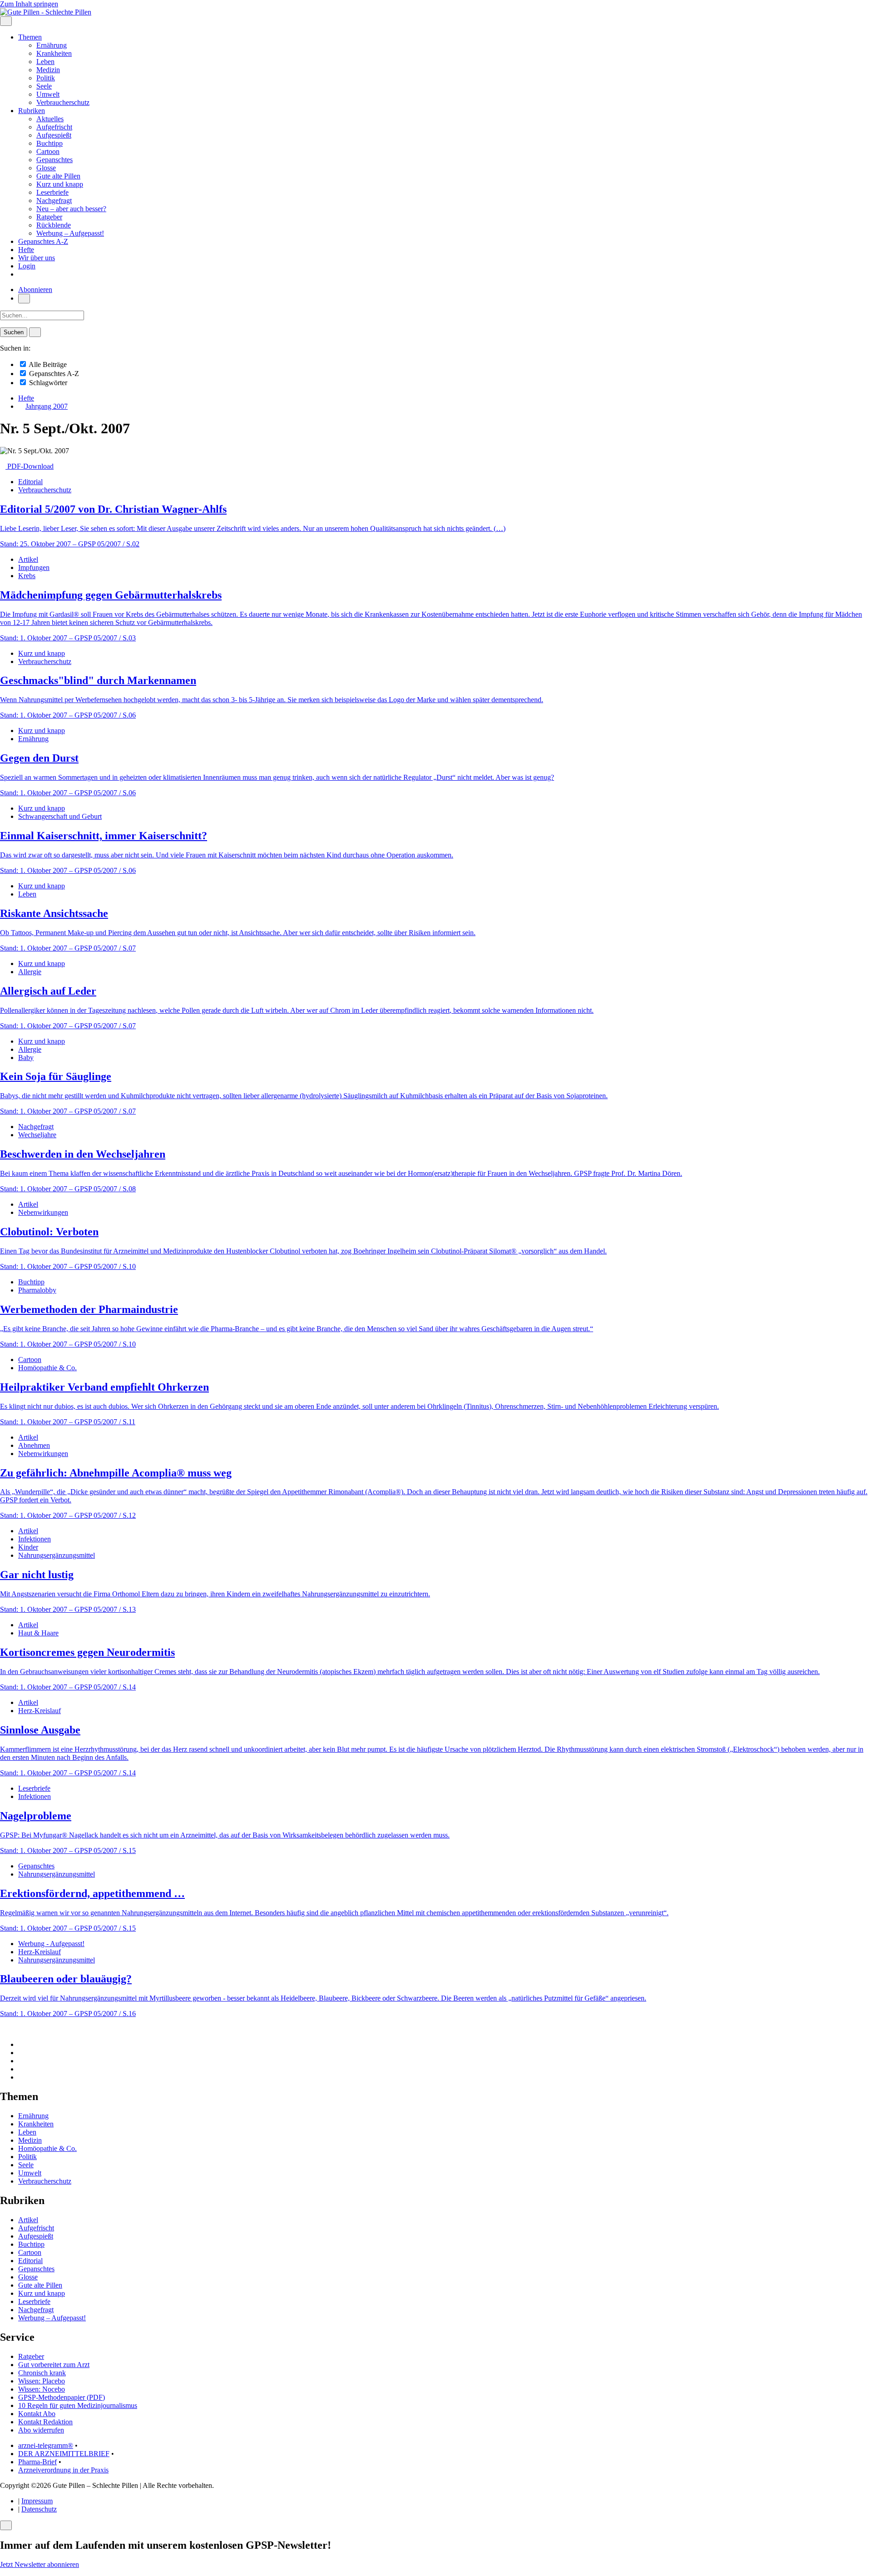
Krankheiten (54, 53)
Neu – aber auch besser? (71, 209)
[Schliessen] (6, 2525)
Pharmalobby (37, 1290)
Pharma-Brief (37, 2462)
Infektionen (35, 1539)
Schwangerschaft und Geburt (60, 816)
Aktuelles (50, 119)
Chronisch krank (42, 2373)
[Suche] (24, 299)
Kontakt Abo (37, 2414)
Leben (45, 62)
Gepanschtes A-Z (43, 241)
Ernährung (52, 45)
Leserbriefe (52, 192)
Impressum (37, 2501)
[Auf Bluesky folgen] (21, 2061)
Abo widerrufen (41, 2430)
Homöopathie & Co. (47, 1368)
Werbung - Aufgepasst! (51, 1944)
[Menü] (6, 21)
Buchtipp (50, 143)
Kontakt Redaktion (45, 2422)
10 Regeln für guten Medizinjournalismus (78, 2405)
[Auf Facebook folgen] (21, 2044)
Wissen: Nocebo (42, 2389)
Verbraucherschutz (63, 102)
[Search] (35, 332)
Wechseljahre (37, 1135)
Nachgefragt (54, 201)
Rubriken (32, 111)
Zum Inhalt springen (29, 4)
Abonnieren (35, 290)
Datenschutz (39, 2509)
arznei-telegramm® (46, 2445)
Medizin (48, 70)
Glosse (46, 168)
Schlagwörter (47, 383)
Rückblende (54, 225)
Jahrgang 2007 (47, 406)
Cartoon (48, 151)
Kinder (28, 1547)
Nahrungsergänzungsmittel (57, 1555)
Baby (26, 1058)
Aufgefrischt (54, 127)
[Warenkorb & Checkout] (21, 274)
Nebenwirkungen (43, 1212)
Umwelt (48, 94)
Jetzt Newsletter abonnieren (40, 2564)
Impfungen (34, 567)
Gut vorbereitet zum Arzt (54, 2365)
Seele (44, 86)
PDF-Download (30, 466)
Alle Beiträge (47, 364)
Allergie (30, 972)
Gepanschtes (54, 160)
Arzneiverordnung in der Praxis (63, 2470)
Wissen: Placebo (42, 2381)
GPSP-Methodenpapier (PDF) (62, 2397)
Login (27, 266)
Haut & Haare (38, 1633)
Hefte (26, 250)
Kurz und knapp (60, 184)
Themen (30, 37)
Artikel (28, 559)
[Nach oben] (3, 2029)
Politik (46, 78)
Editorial (30, 482)
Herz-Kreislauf (40, 1711)
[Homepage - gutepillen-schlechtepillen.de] (46, 12)
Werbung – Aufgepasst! (70, 233)
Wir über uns (37, 258)
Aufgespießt (54, 135)
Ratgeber (49, 217)
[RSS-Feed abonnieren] (21, 2077)
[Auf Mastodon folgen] (21, 2053)
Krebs (27, 576)
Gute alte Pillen (58, 176)
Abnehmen (34, 1445)
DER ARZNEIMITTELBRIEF (64, 2454)
